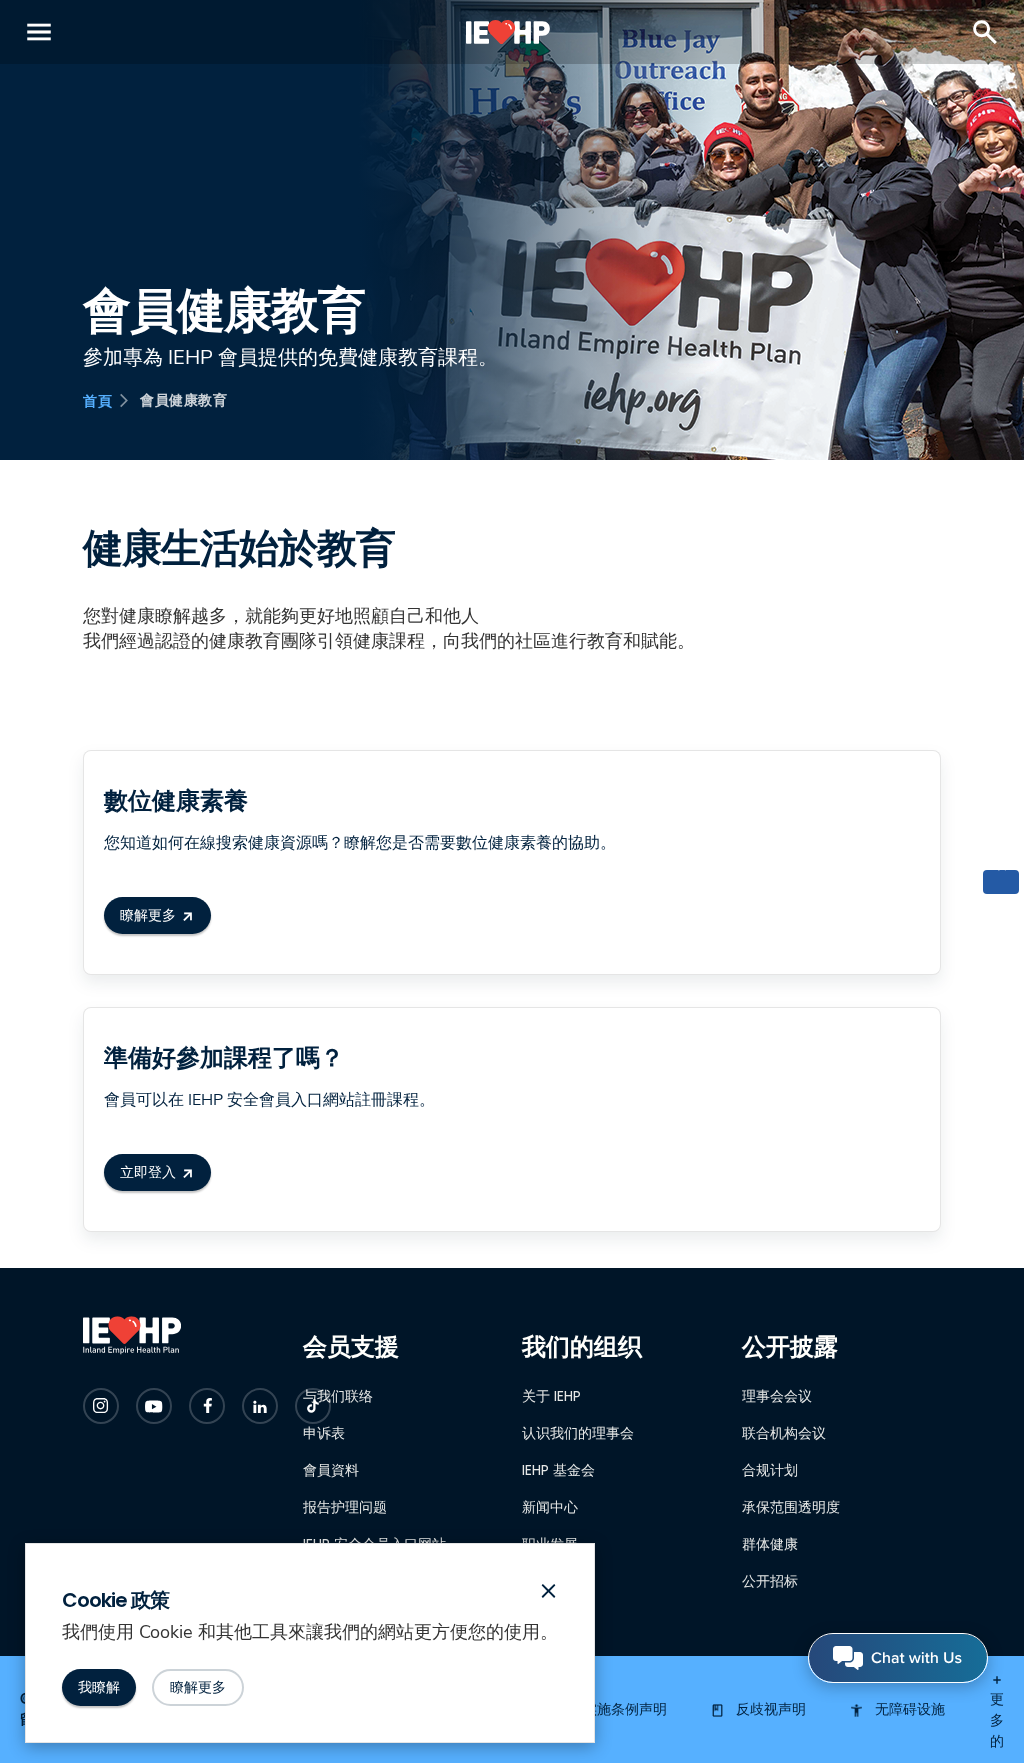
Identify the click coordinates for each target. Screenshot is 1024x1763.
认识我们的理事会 (578, 1433)
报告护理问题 (345, 1507)
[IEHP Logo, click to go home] (508, 32)
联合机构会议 (784, 1433)
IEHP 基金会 (558, 1470)
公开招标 (770, 1581)
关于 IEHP (551, 1396)
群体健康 (770, 1544)
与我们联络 (338, 1396)
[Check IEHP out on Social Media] (101, 1406)
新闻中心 (550, 1507)
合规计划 (770, 1470)
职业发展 (550, 1544)
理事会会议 (777, 1396)
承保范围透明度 (791, 1507)
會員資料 (331, 1470)
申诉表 (324, 1433)
